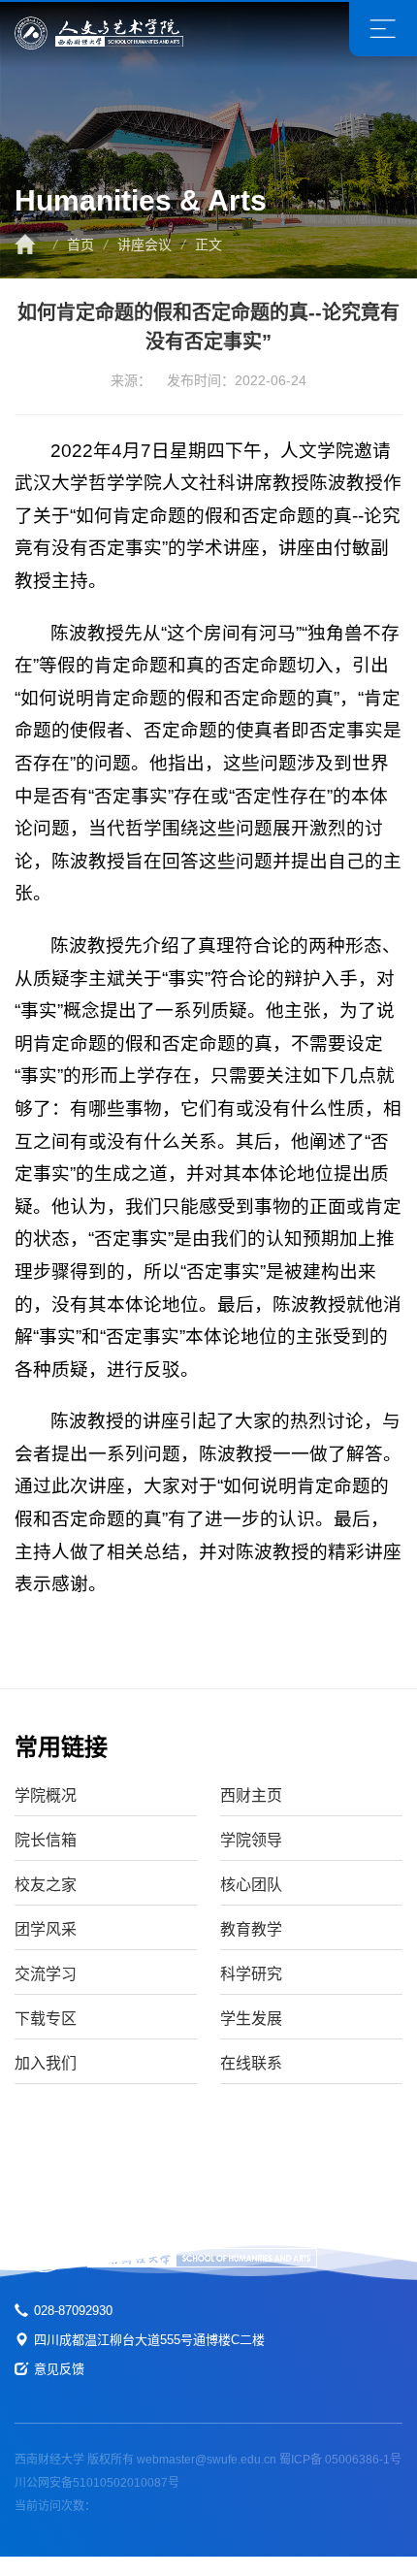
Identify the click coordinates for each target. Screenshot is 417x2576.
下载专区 (46, 2019)
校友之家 (46, 1885)
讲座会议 (144, 245)
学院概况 (46, 1795)
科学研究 (251, 1974)
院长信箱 (46, 1840)
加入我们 (46, 2063)
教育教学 (251, 1929)
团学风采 (46, 1929)
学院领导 (251, 1840)
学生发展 (251, 2019)
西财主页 (251, 1795)
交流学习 (46, 1974)
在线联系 (251, 2063)
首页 (80, 245)
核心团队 (251, 1885)
